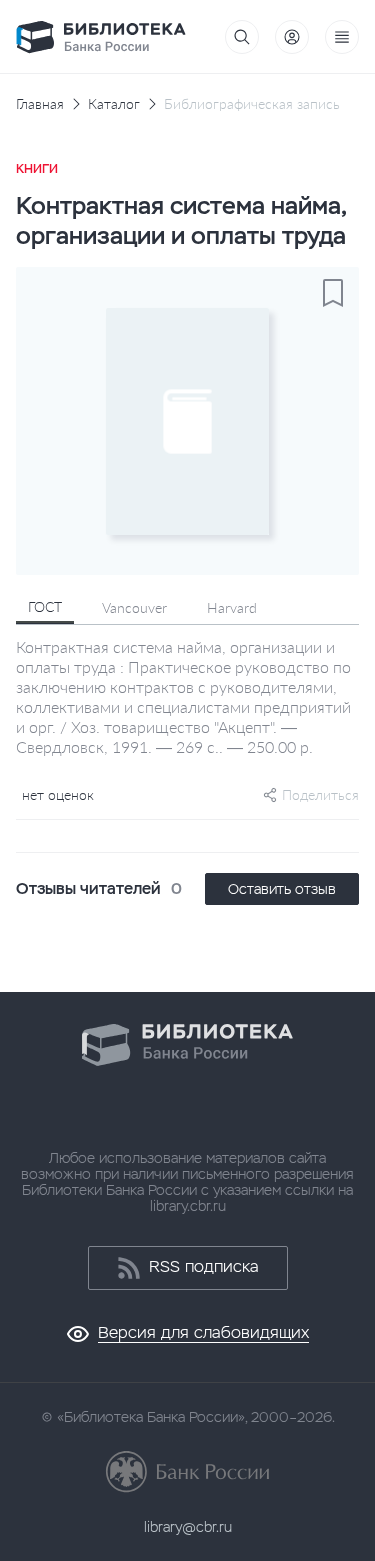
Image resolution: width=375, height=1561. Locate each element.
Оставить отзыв (282, 889)
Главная (40, 104)
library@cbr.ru (188, 1527)
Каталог (114, 104)
